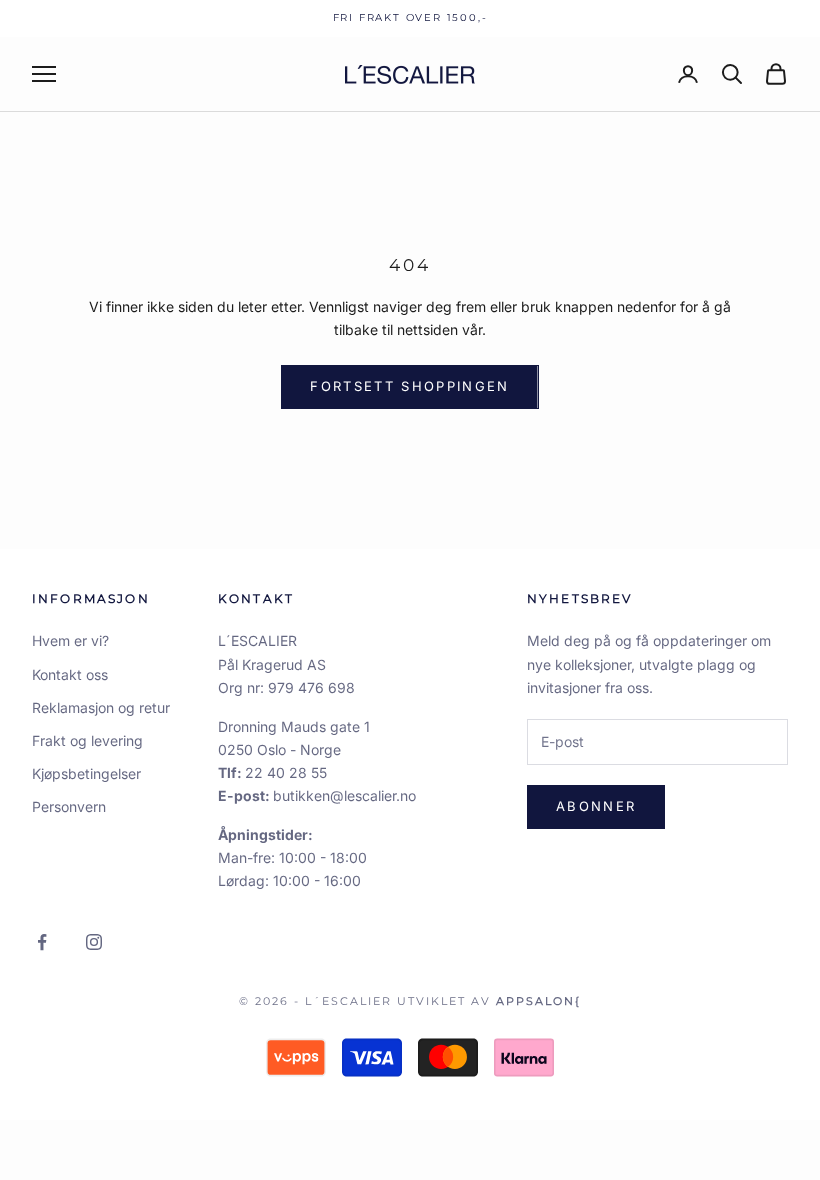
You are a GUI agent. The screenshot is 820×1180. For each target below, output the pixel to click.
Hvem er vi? (70, 640)
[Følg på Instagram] (94, 942)
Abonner (596, 806)
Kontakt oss (70, 674)
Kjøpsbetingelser (86, 773)
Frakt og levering (87, 740)
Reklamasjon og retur (101, 707)
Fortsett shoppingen (409, 386)
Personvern (69, 806)
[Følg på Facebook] (42, 942)
